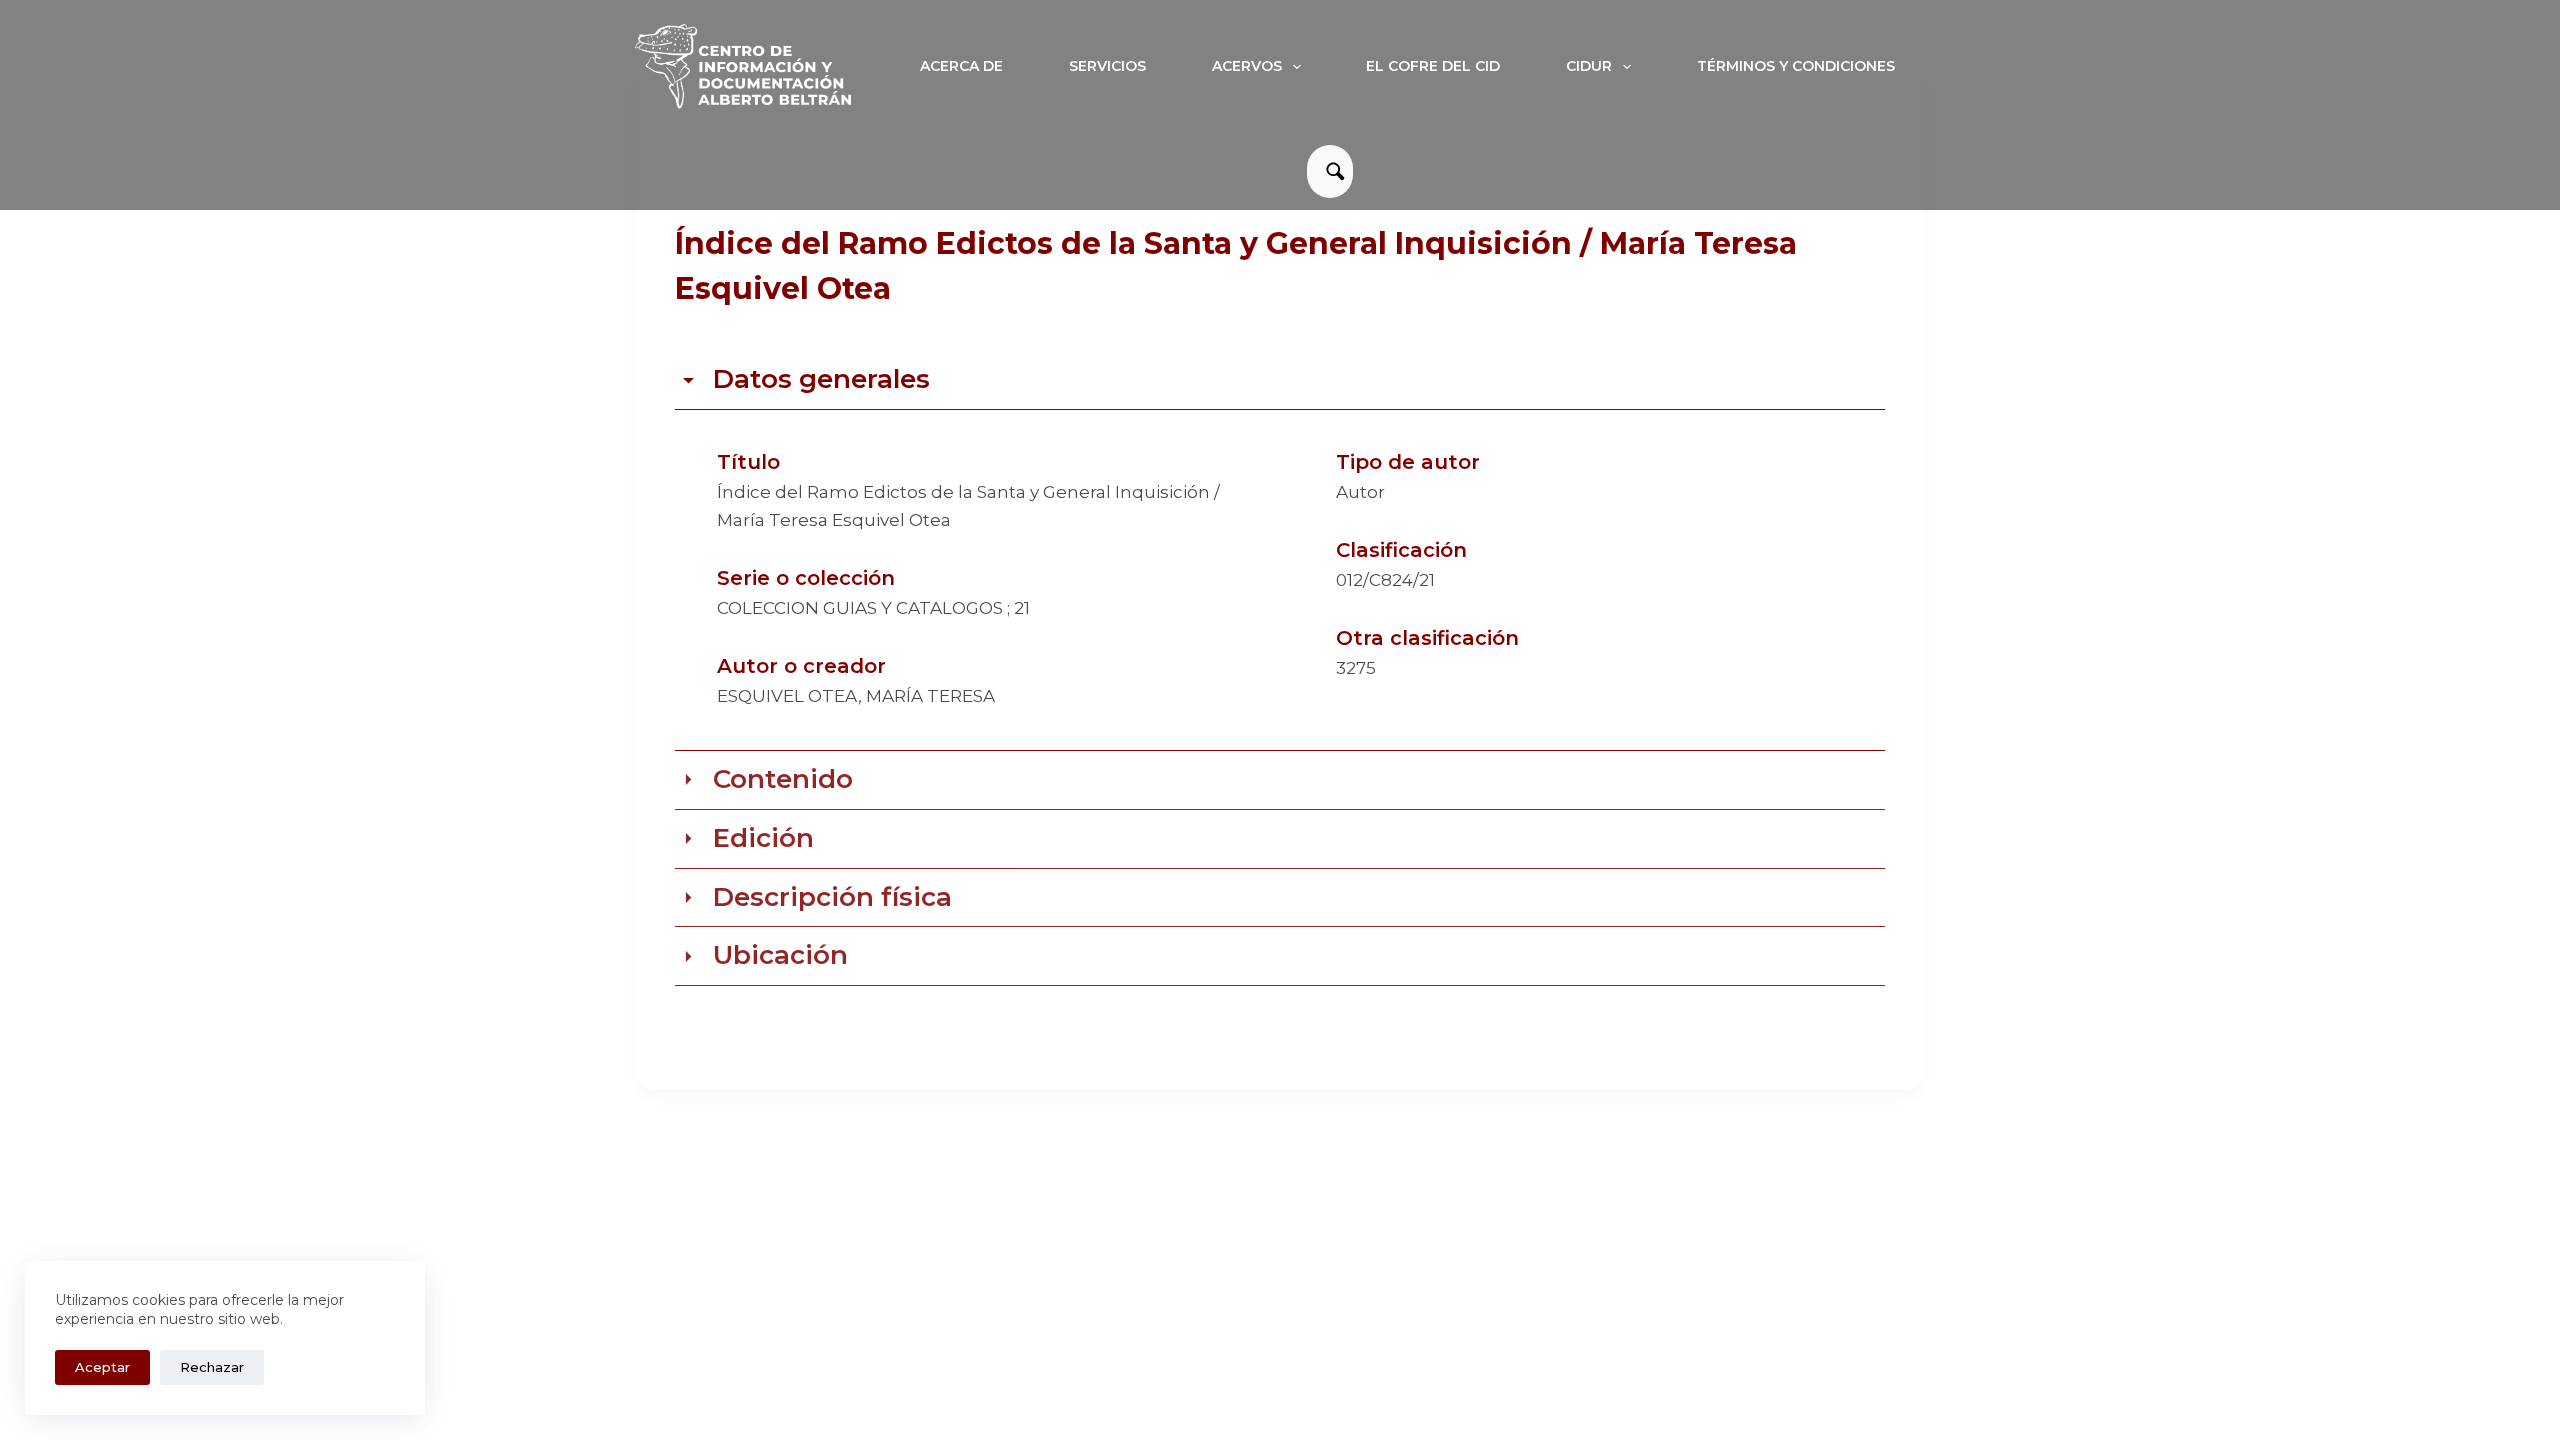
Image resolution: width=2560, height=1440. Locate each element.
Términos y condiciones (1796, 66)
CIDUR (1589, 66)
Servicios (1107, 66)
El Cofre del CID (1433, 66)
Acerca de (961, 66)
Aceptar (102, 1367)
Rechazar (212, 1367)
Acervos (1247, 66)
